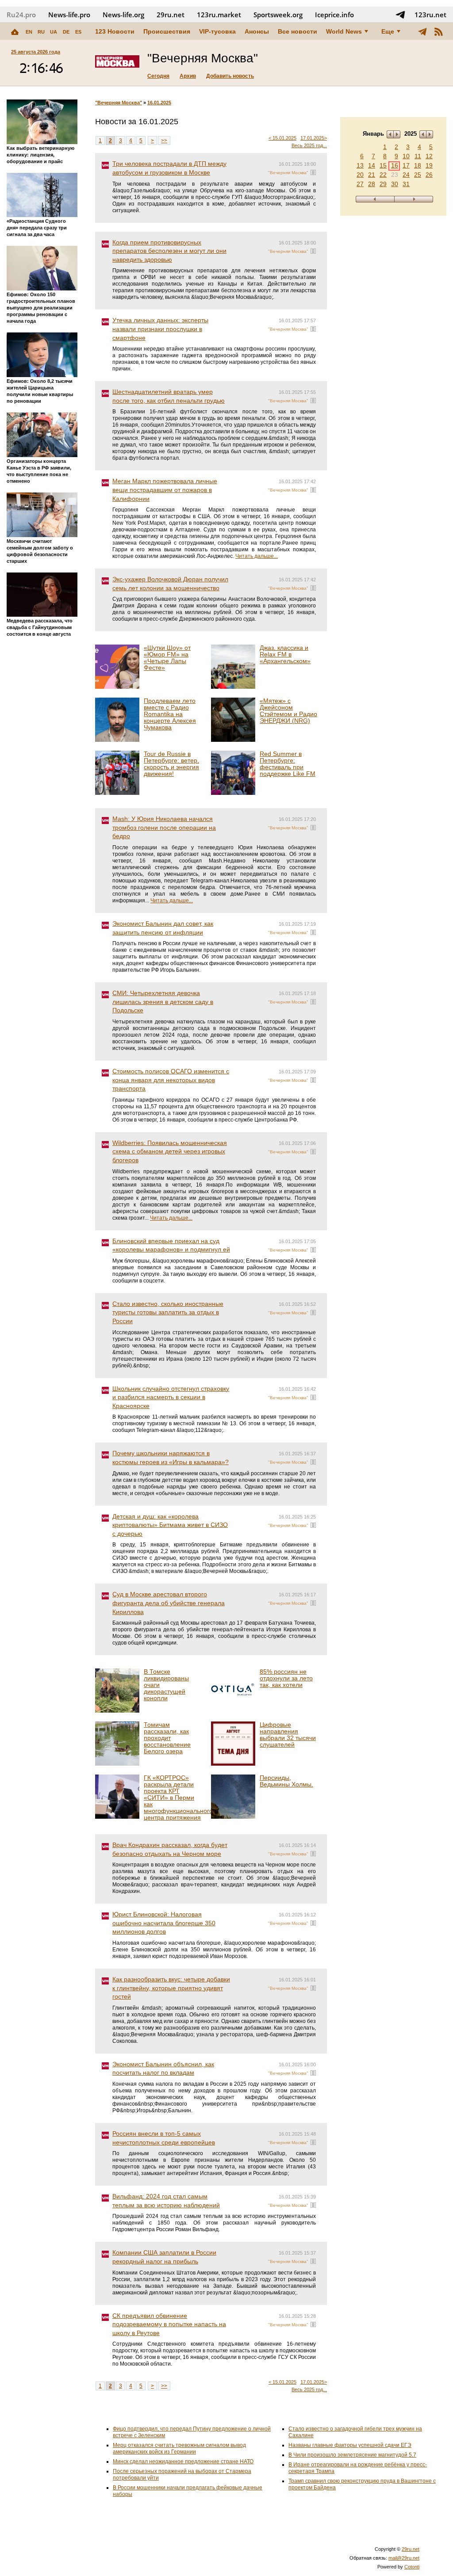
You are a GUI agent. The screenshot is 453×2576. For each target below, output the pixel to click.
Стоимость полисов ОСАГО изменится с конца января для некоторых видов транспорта (171, 1080)
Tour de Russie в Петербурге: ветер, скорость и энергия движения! (171, 764)
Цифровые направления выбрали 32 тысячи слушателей (288, 1735)
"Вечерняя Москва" (119, 103)
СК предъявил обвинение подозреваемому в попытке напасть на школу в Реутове (169, 2324)
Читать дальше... (257, 556)
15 (383, 165)
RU (41, 32)
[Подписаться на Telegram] (400, 15)
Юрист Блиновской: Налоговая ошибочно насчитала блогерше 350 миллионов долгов (164, 1923)
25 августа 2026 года (36, 52)
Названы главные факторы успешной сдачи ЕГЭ (350, 2445)
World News (344, 31)
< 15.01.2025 (282, 138)
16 (395, 165)
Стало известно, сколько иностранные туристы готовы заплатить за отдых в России (168, 1312)
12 (429, 156)
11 (418, 156)
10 (406, 156)
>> (164, 141)
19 (429, 165)
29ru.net (171, 15)
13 (360, 165)
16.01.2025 (159, 103)
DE (66, 32)
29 (383, 184)
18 (418, 165)
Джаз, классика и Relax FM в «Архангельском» (285, 654)
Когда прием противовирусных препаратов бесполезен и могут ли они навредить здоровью (169, 251)
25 (418, 175)
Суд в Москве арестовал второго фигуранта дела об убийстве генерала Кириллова (169, 1603)
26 (429, 175)
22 (383, 175)
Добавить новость (230, 76)
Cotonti (412, 2567)
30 (395, 184)
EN (29, 32)
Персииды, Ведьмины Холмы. (286, 1781)
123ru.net (430, 15)
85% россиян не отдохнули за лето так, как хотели (286, 1678)
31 (406, 184)
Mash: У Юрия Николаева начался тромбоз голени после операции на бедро (164, 827)
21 (372, 175)
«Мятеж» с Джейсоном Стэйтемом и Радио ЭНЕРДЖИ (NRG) (288, 711)
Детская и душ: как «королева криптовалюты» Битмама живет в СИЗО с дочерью (170, 1525)
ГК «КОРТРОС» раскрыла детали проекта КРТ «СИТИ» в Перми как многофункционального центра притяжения (178, 1797)
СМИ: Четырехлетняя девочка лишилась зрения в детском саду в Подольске (163, 1002)
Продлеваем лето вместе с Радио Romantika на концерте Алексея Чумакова (170, 714)
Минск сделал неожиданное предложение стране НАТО (183, 2462)
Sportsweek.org (278, 15)
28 (372, 184)
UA (54, 32)
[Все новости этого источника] (313, 172)
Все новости (298, 31)
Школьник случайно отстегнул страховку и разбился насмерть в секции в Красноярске (171, 1397)
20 (360, 175)
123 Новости (115, 31)
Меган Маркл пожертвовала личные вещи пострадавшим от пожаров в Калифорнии (165, 490)
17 (406, 165)
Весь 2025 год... (309, 145)
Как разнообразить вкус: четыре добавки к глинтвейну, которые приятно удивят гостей (171, 1988)
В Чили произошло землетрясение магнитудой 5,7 (352, 2455)
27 (360, 184)
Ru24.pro (21, 15)
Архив (188, 76)
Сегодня (158, 76)
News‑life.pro (69, 15)
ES (78, 32)
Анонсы (257, 31)
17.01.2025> (314, 138)
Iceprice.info (334, 15)
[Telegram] (422, 31)
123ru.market (219, 15)
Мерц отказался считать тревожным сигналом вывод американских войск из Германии (179, 2448)
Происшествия (167, 31)
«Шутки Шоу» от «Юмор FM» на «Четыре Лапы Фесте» (167, 658)
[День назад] (375, 199)
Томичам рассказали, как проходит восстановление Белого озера (167, 1738)
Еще (388, 31)
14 (372, 165)
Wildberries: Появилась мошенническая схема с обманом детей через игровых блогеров (170, 1151)
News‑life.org (123, 15)
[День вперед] (414, 199)
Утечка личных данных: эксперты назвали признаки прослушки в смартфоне (160, 329)
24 (406, 175)
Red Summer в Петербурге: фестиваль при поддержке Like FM (288, 764)
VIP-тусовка (217, 31)
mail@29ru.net (404, 2558)
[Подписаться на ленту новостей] (438, 31)
